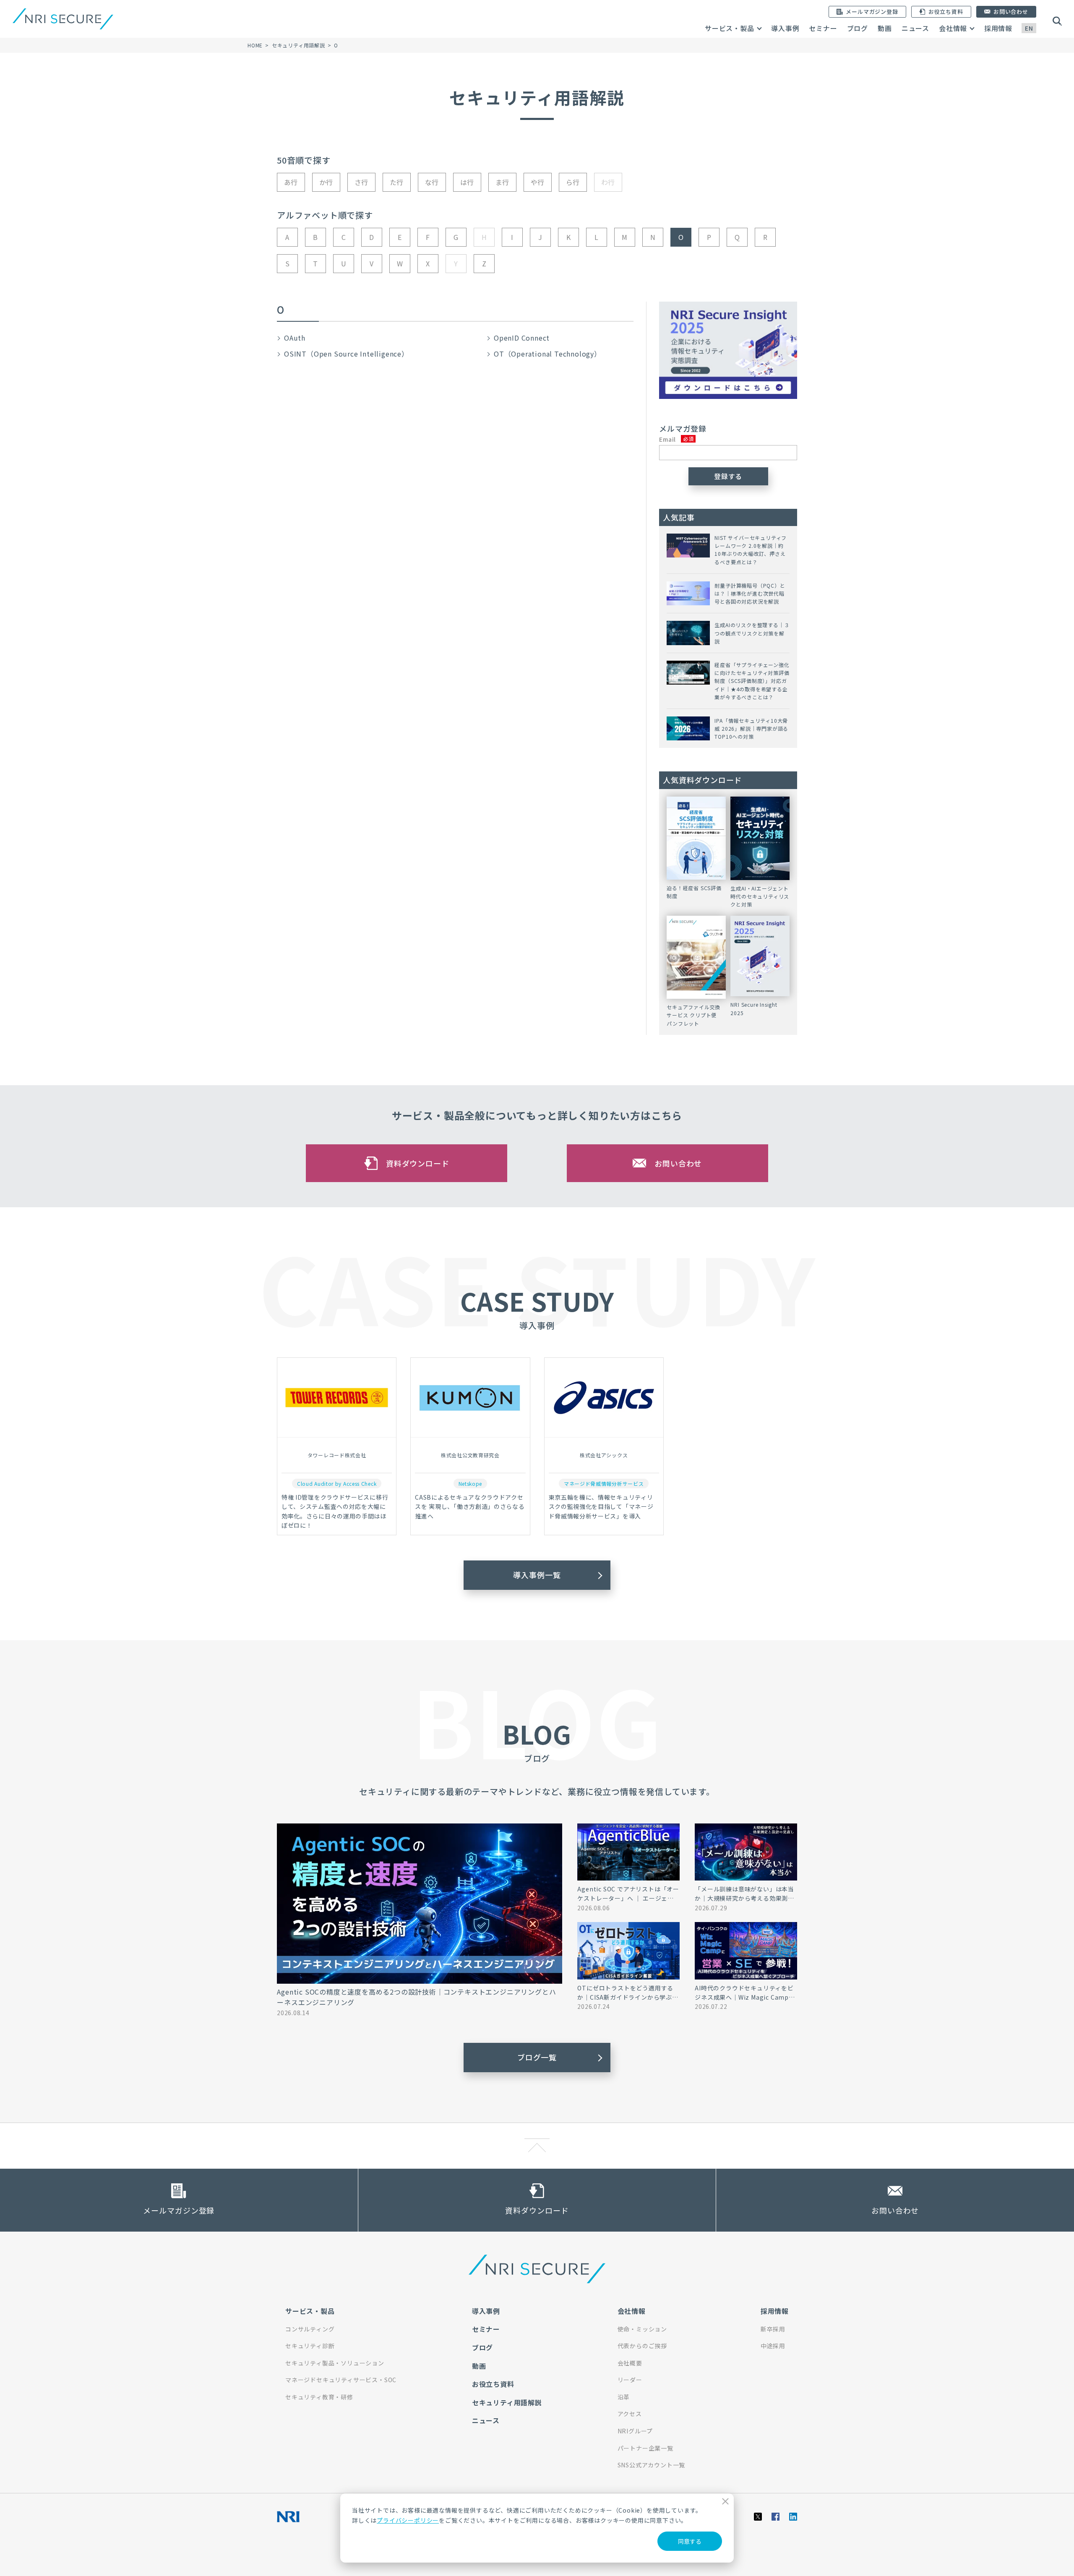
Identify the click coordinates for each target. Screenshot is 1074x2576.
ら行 (573, 182)
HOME (255, 45)
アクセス (630, 2414)
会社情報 (953, 28)
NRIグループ (635, 2431)
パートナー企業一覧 (645, 2448)
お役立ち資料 (493, 2384)
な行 (432, 182)
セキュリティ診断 (310, 2346)
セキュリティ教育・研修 (319, 2397)
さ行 (362, 182)
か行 (326, 182)
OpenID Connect (522, 338)
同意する (690, 2541)
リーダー (630, 2380)
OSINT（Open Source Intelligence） (346, 354)
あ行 (291, 182)
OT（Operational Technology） (547, 354)
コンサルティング (310, 2329)
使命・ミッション (642, 2329)
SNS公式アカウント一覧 (652, 2465)
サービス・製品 (730, 28)
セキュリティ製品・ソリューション (335, 2363)
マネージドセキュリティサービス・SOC (341, 2380)
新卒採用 (773, 2329)
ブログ (858, 28)
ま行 (503, 182)
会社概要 (630, 2363)
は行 (467, 182)
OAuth (295, 338)
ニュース (915, 28)
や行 (538, 182)
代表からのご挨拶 (642, 2346)
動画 (885, 28)
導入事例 (785, 28)
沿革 (624, 2397)
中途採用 (773, 2346)
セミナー (823, 28)
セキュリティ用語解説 (298, 45)
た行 (397, 182)
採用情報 (998, 28)
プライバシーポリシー (408, 2520)
